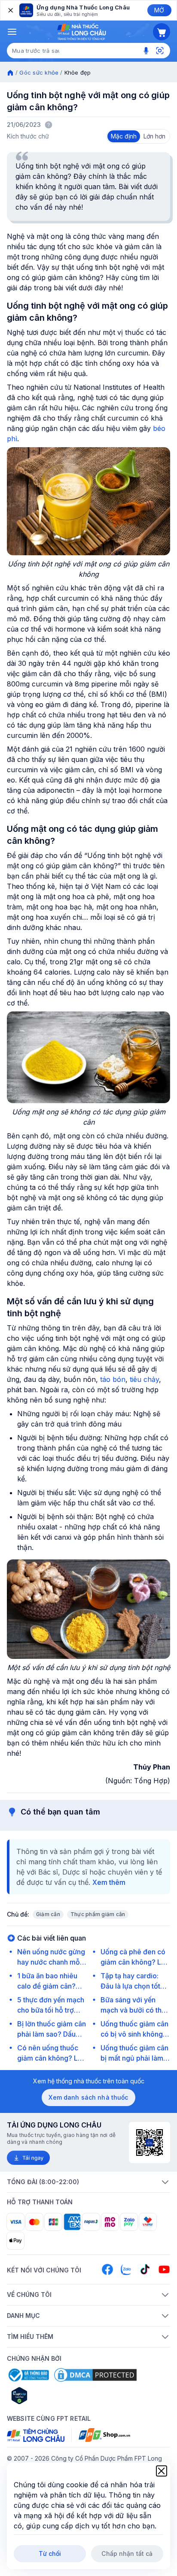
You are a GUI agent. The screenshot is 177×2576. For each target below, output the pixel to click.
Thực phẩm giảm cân (98, 1914)
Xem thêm (109, 1882)
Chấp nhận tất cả (127, 2553)
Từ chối (50, 2553)
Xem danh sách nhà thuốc (88, 2097)
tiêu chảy (144, 1379)
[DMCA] (95, 2375)
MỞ (159, 10)
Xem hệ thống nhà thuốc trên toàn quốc (89, 2081)
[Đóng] (10, 10)
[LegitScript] (50, 2395)
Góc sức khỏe (39, 72)
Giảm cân (48, 1914)
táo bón (113, 1379)
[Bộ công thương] (28, 2375)
